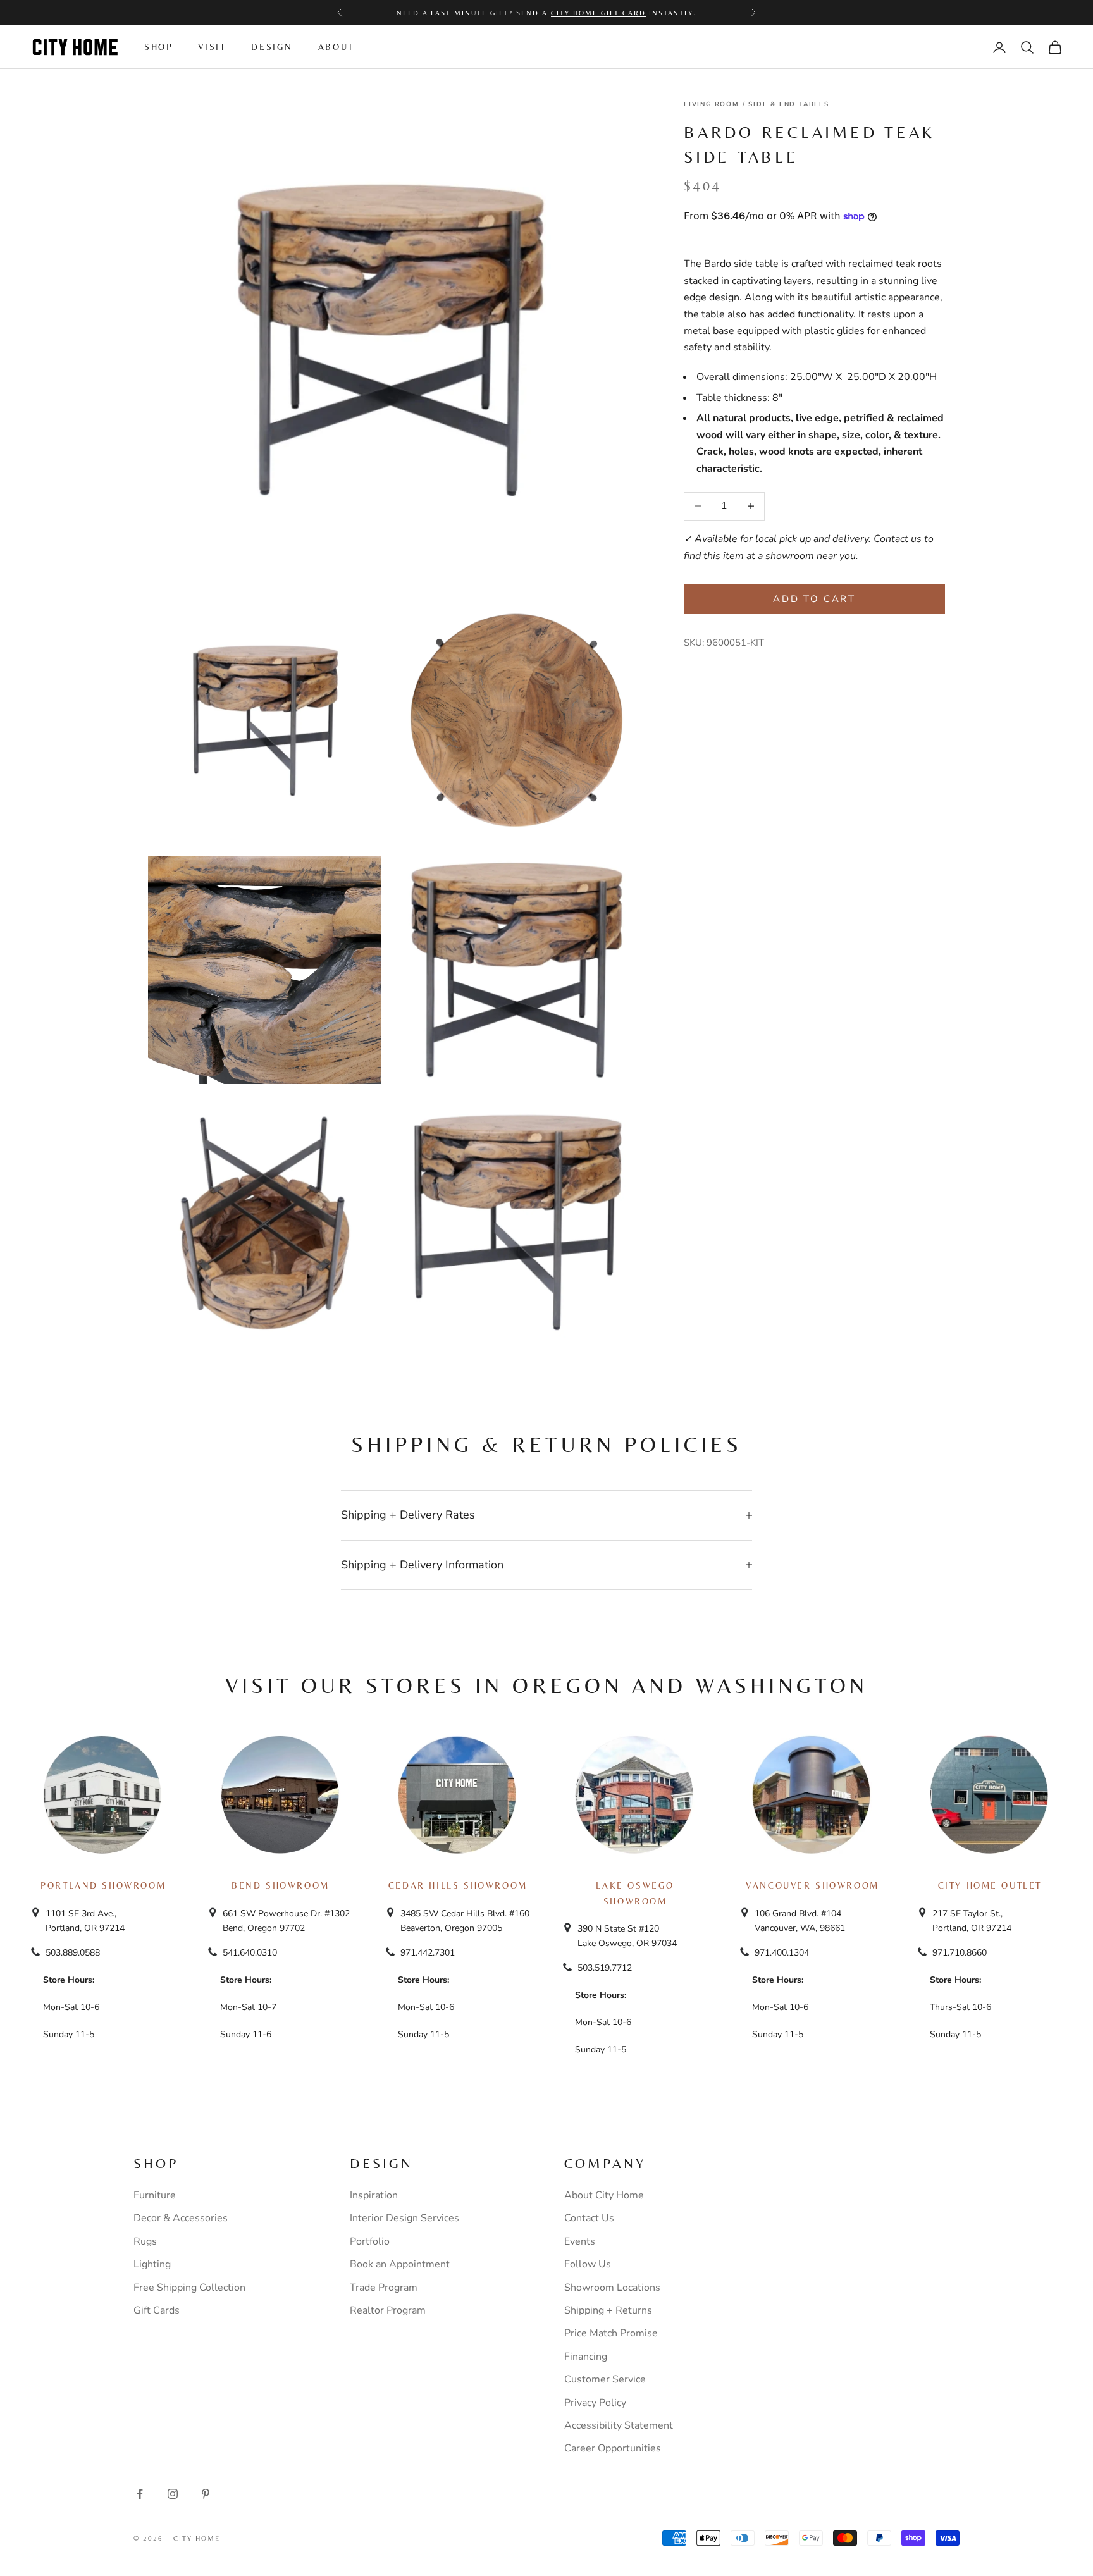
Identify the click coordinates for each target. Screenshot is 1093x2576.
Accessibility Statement (619, 2425)
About (336, 47)
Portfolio (370, 2241)
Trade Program (384, 2288)
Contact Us (589, 2218)
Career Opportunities (613, 2448)
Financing (586, 2357)
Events (580, 2241)
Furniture (155, 2195)
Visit (212, 47)
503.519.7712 (605, 1968)
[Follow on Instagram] (173, 2494)
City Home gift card (598, 13)
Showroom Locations (612, 2288)
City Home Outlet (990, 1885)
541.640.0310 (250, 1953)
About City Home (604, 2195)
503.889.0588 (73, 1953)
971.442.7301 (428, 1953)
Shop (158, 47)
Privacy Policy (595, 2403)
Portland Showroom (103, 1885)
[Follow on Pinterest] (206, 2494)
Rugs (145, 2241)
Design (272, 47)
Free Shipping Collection (189, 2288)
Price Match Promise (611, 2333)
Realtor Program (388, 2310)
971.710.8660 (960, 1953)
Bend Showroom (281, 1885)
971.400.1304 (782, 1953)
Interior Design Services (404, 2218)
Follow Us (588, 2264)
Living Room (712, 104)
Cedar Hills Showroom (458, 1885)
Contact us (898, 539)
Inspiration (374, 2195)
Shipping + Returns (608, 2310)
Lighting (152, 2264)
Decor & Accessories (181, 2218)
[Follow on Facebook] (140, 2494)
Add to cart (814, 599)
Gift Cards (157, 2310)
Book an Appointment (400, 2264)
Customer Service (605, 2379)
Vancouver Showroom (812, 1885)
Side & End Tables (789, 104)
